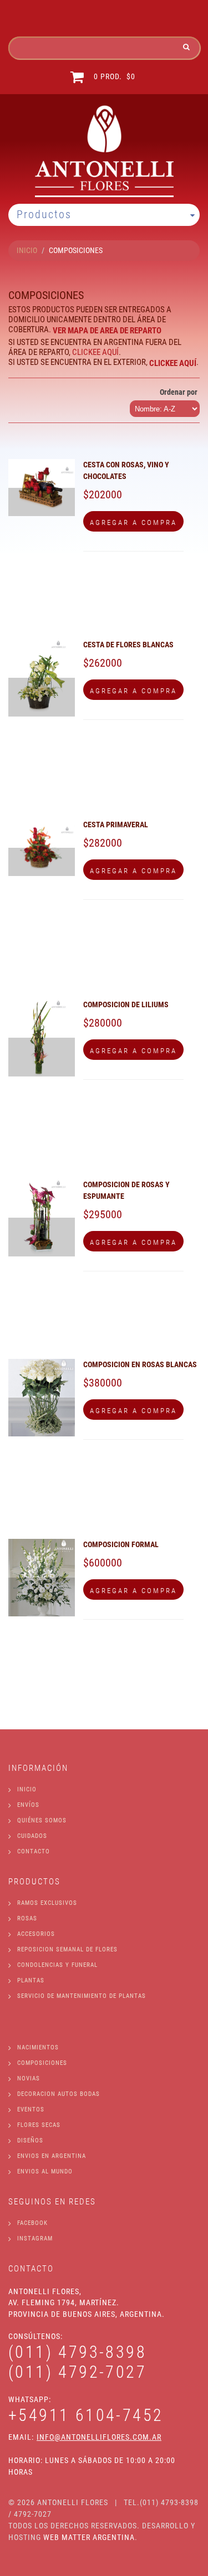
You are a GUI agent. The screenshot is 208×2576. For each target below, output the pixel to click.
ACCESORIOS (36, 1934)
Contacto (34, 1851)
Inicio (27, 1789)
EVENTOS (31, 2109)
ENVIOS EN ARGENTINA (52, 2156)
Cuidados (32, 1836)
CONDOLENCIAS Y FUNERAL (57, 1965)
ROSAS (27, 1918)
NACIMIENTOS (38, 2047)
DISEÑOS (30, 2140)
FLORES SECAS (39, 2125)
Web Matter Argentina (89, 2537)
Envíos (28, 1805)
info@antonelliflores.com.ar (99, 2437)
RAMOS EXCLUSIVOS (47, 1903)
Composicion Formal (121, 1544)
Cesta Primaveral (116, 825)
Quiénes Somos (42, 1820)
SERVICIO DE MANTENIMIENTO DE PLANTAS (82, 1996)
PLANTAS (31, 1980)
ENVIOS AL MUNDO (45, 2171)
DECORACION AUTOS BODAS (59, 2094)
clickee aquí (95, 352)
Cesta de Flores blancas (128, 645)
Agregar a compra (133, 522)
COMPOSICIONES (42, 2063)
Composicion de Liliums (126, 1004)
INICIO (27, 250)
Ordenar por (179, 392)
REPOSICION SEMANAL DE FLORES (67, 1949)
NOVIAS (29, 2078)
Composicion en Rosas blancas (140, 1364)
